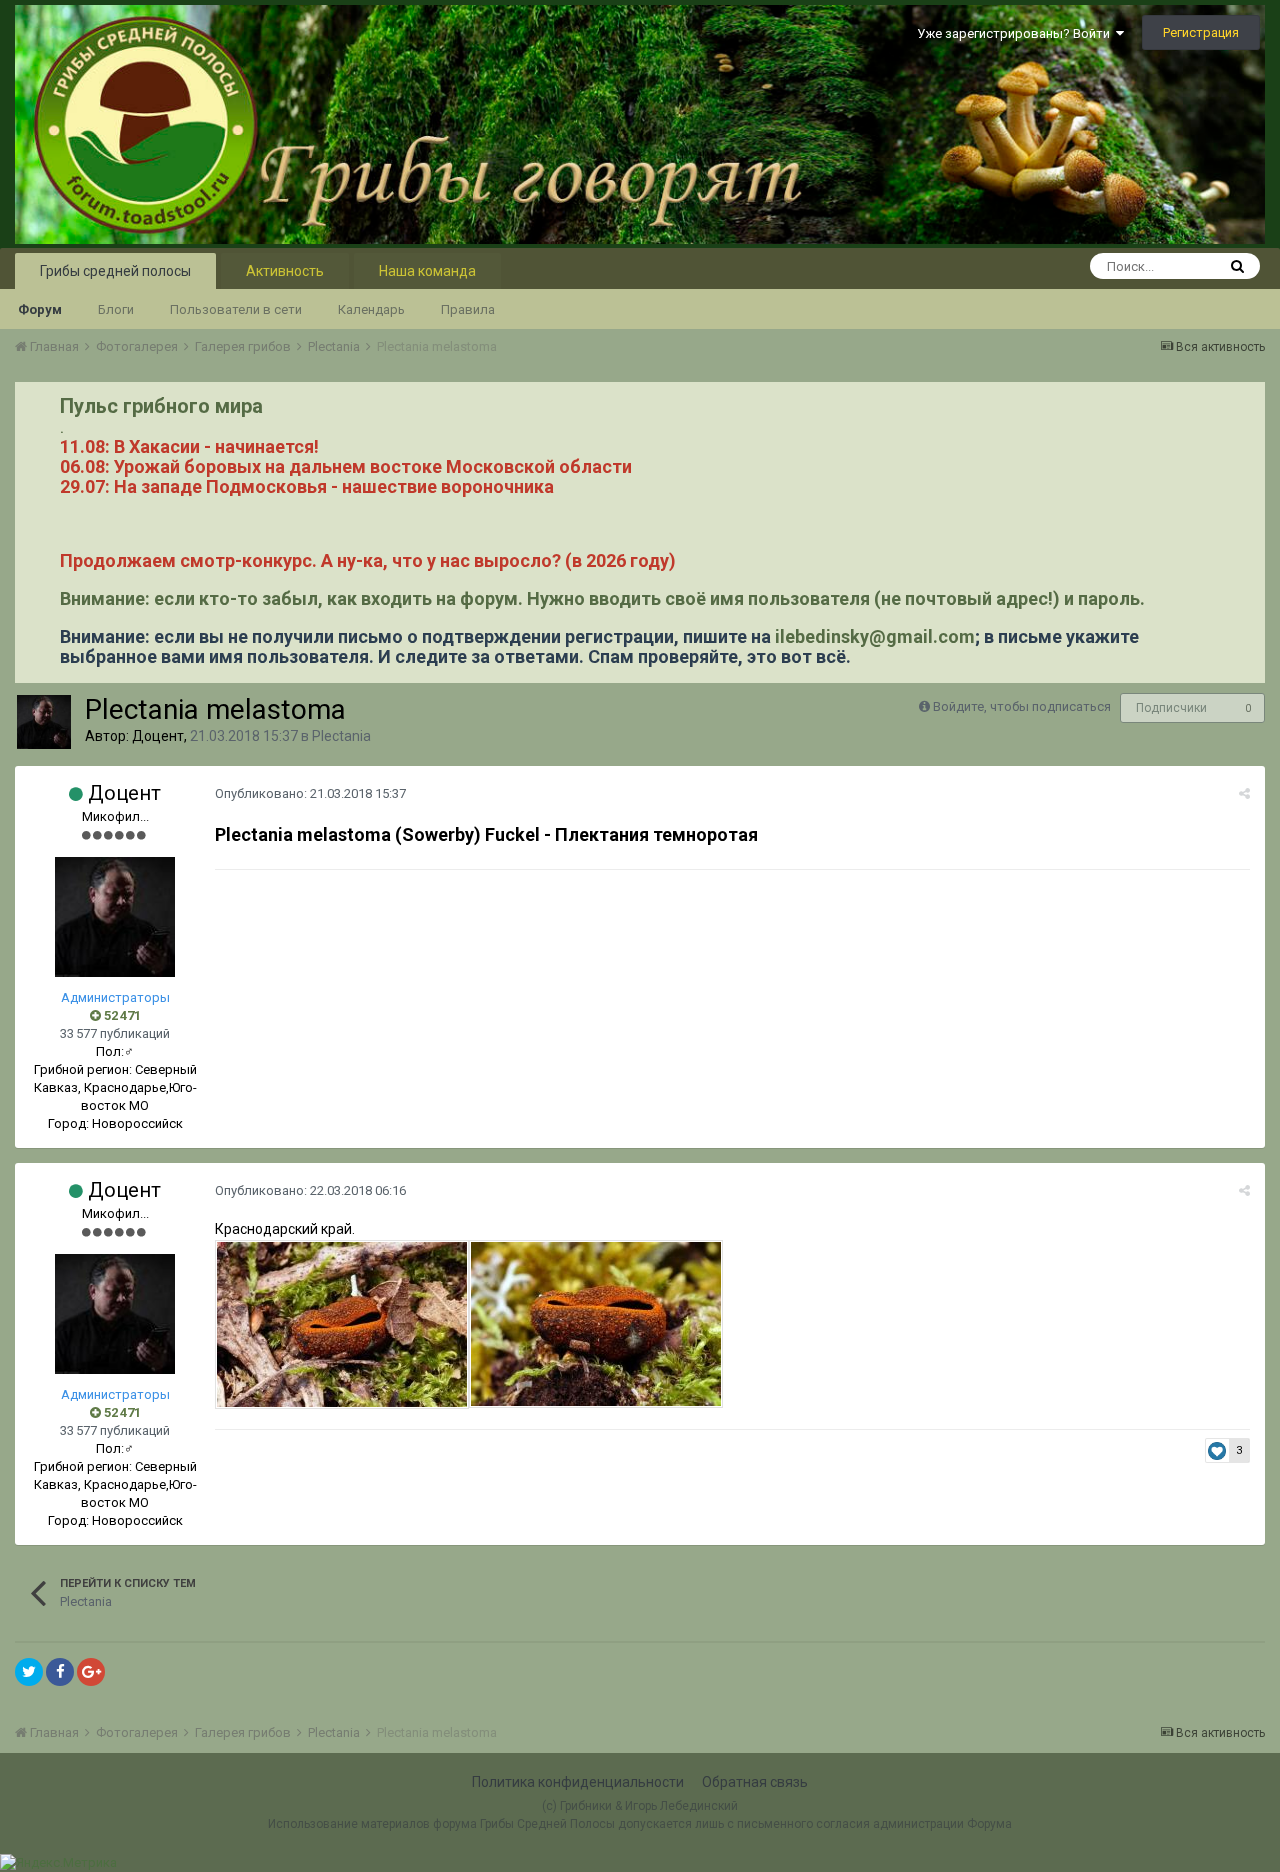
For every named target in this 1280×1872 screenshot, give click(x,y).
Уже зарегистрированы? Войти (1016, 33)
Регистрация (1201, 32)
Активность (285, 271)
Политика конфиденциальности (578, 1782)
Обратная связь (755, 1782)
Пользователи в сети (236, 309)
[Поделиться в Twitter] (29, 1672)
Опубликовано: (310, 793)
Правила (468, 309)
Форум (40, 309)
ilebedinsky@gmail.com (875, 636)
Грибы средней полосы (115, 271)
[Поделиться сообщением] (1244, 793)
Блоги (116, 309)
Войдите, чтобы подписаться (1022, 706)
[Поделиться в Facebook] (60, 1672)
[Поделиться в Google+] (91, 1672)
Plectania (341, 736)
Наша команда (427, 271)
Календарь (371, 309)
